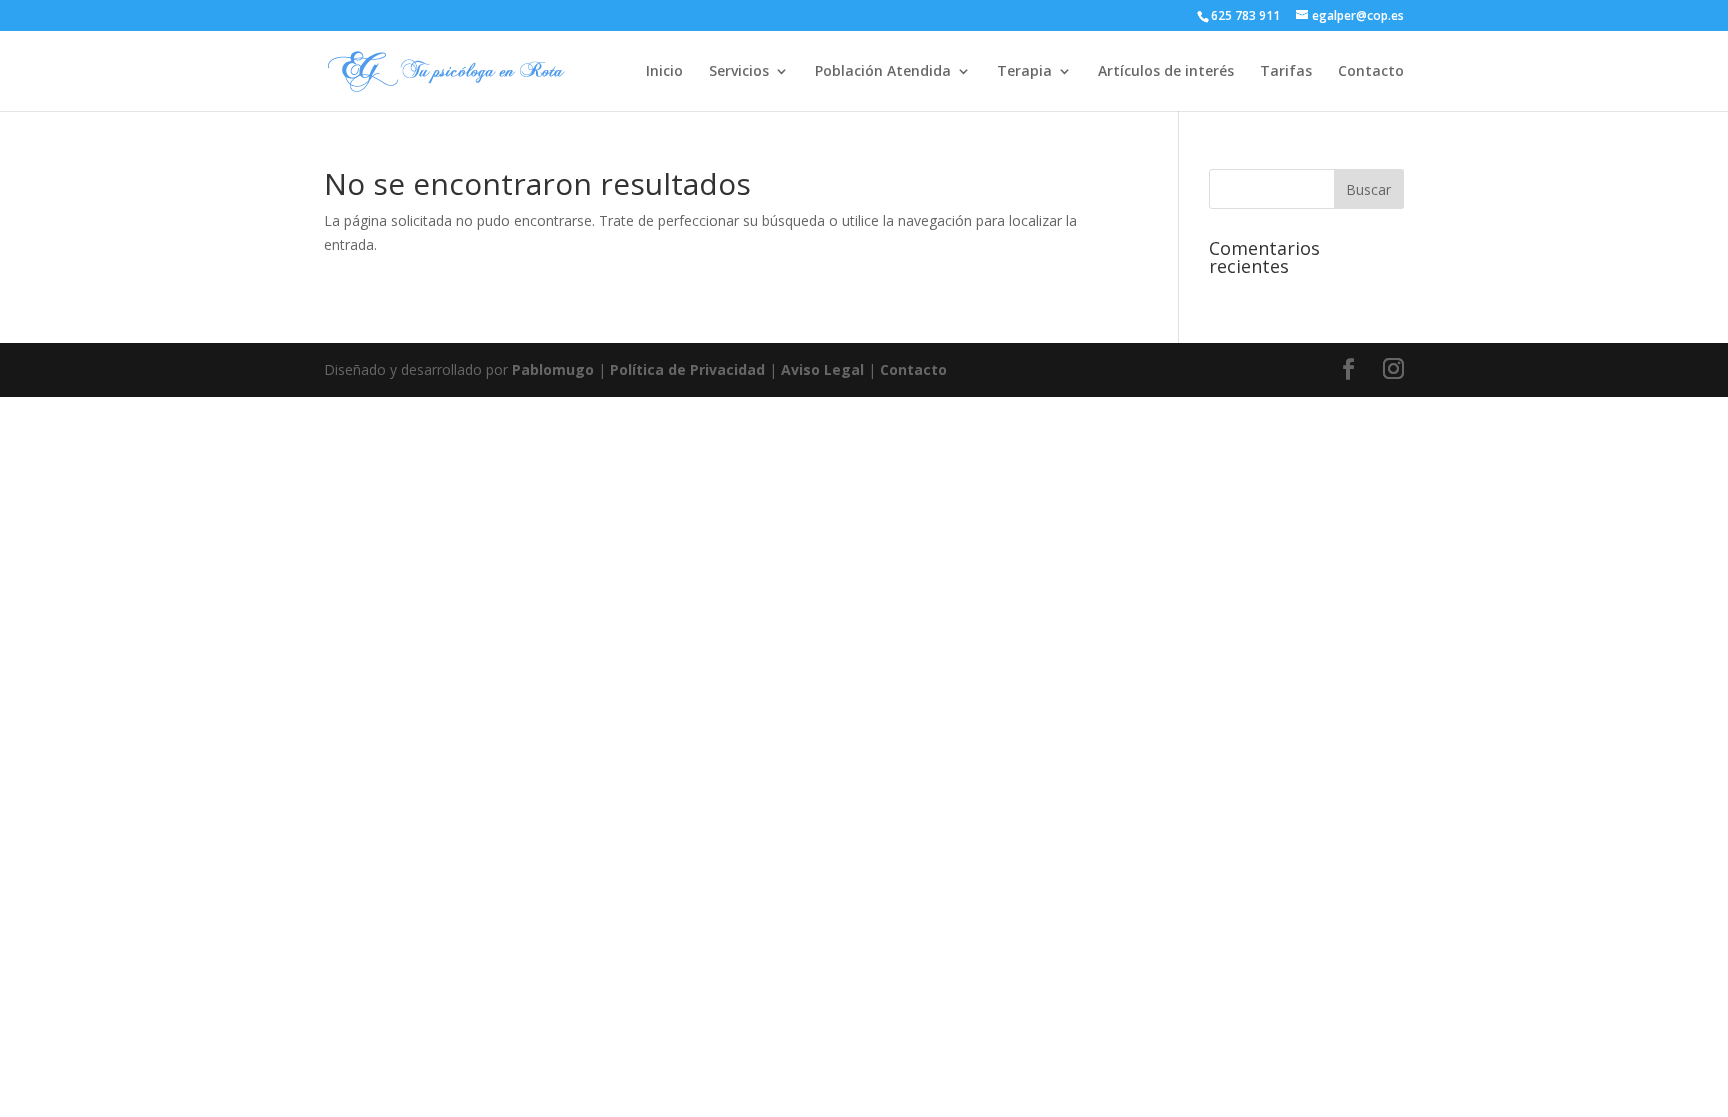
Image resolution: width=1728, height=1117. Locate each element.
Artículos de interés (1166, 72)
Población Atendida (883, 72)
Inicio (664, 72)
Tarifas (1286, 72)
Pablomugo (553, 369)
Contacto (1371, 72)
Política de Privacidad (687, 369)
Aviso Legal (822, 369)
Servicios (739, 72)
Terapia (1024, 72)
